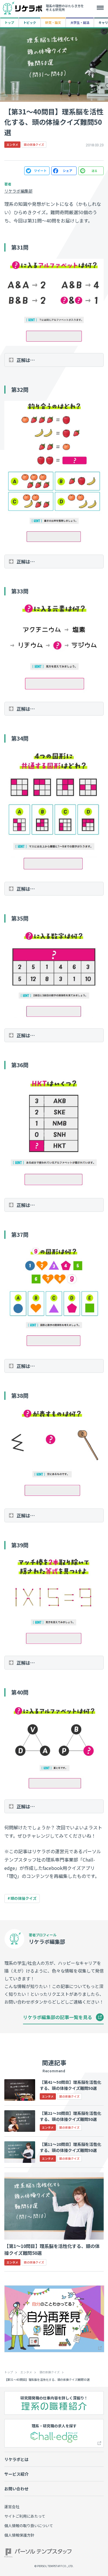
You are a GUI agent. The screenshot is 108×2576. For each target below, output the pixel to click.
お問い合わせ (16, 2489)
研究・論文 (53, 22)
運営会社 (12, 2507)
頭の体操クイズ (23, 1898)
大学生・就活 (80, 22)
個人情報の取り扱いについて (29, 2526)
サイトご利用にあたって (25, 2516)
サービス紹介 (16, 2474)
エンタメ (26, 2372)
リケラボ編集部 (18, 191)
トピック (30, 22)
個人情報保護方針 (19, 2535)
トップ (9, 22)
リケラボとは (16, 2459)
